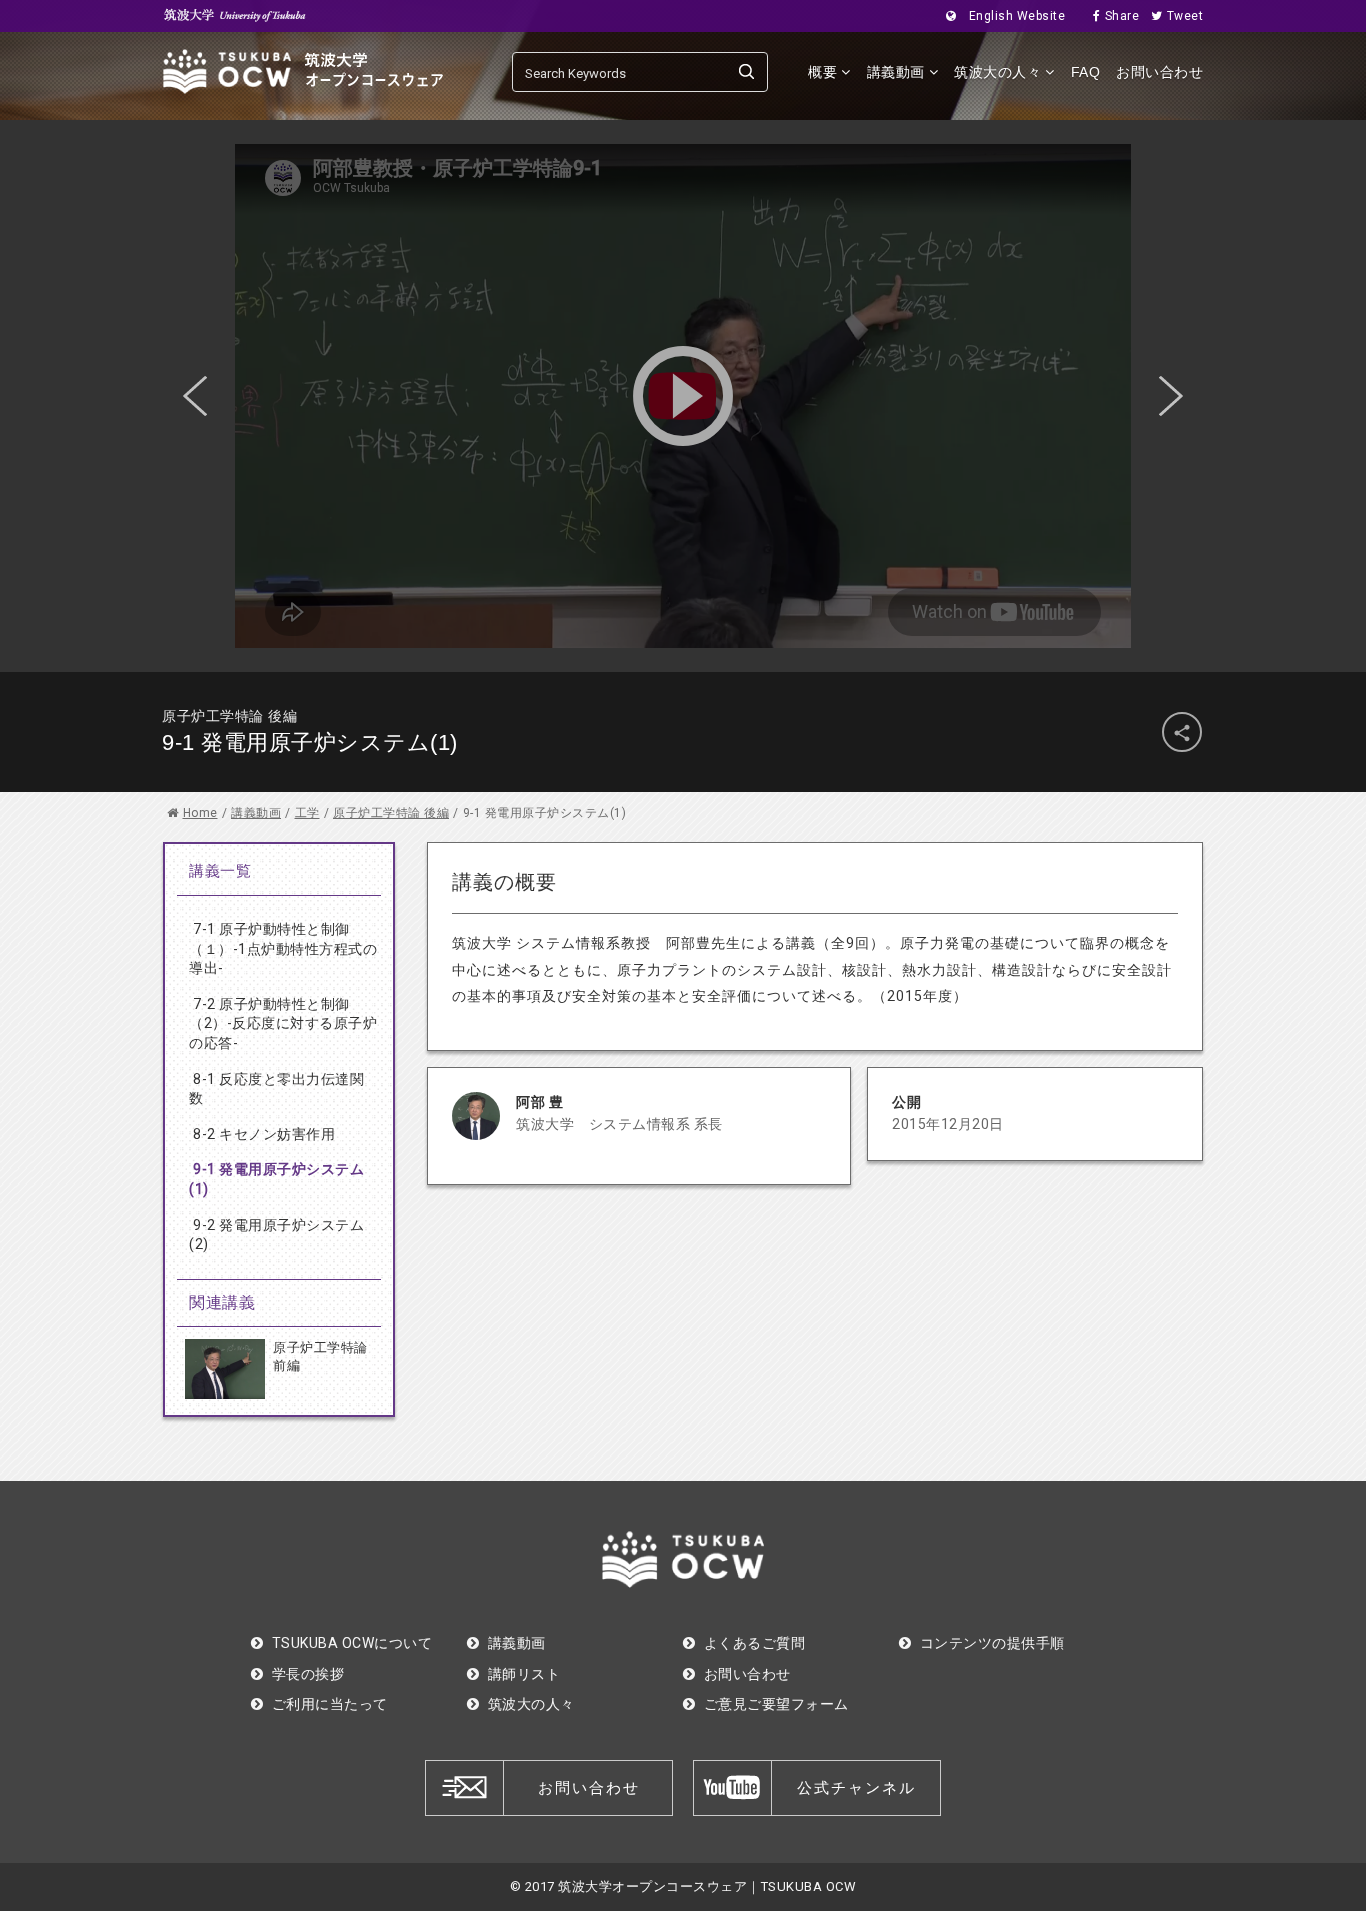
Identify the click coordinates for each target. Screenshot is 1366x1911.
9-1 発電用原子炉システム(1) (276, 1179)
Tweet (1185, 16)
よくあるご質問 (755, 1643)
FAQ (1086, 72)
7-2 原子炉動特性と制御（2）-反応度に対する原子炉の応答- (283, 1023)
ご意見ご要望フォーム (776, 1704)
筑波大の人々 (531, 1704)
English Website (1017, 16)
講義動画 (517, 1643)
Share (1122, 16)
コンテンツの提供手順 (992, 1643)
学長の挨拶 (308, 1674)
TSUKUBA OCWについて (352, 1643)
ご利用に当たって (330, 1704)
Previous (195, 396)
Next (1171, 396)
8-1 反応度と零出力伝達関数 (276, 1089)
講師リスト (524, 1674)
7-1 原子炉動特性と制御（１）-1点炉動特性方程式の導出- (283, 948)
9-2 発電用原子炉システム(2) (276, 1235)
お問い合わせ (1159, 72)
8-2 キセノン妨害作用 (264, 1134)
